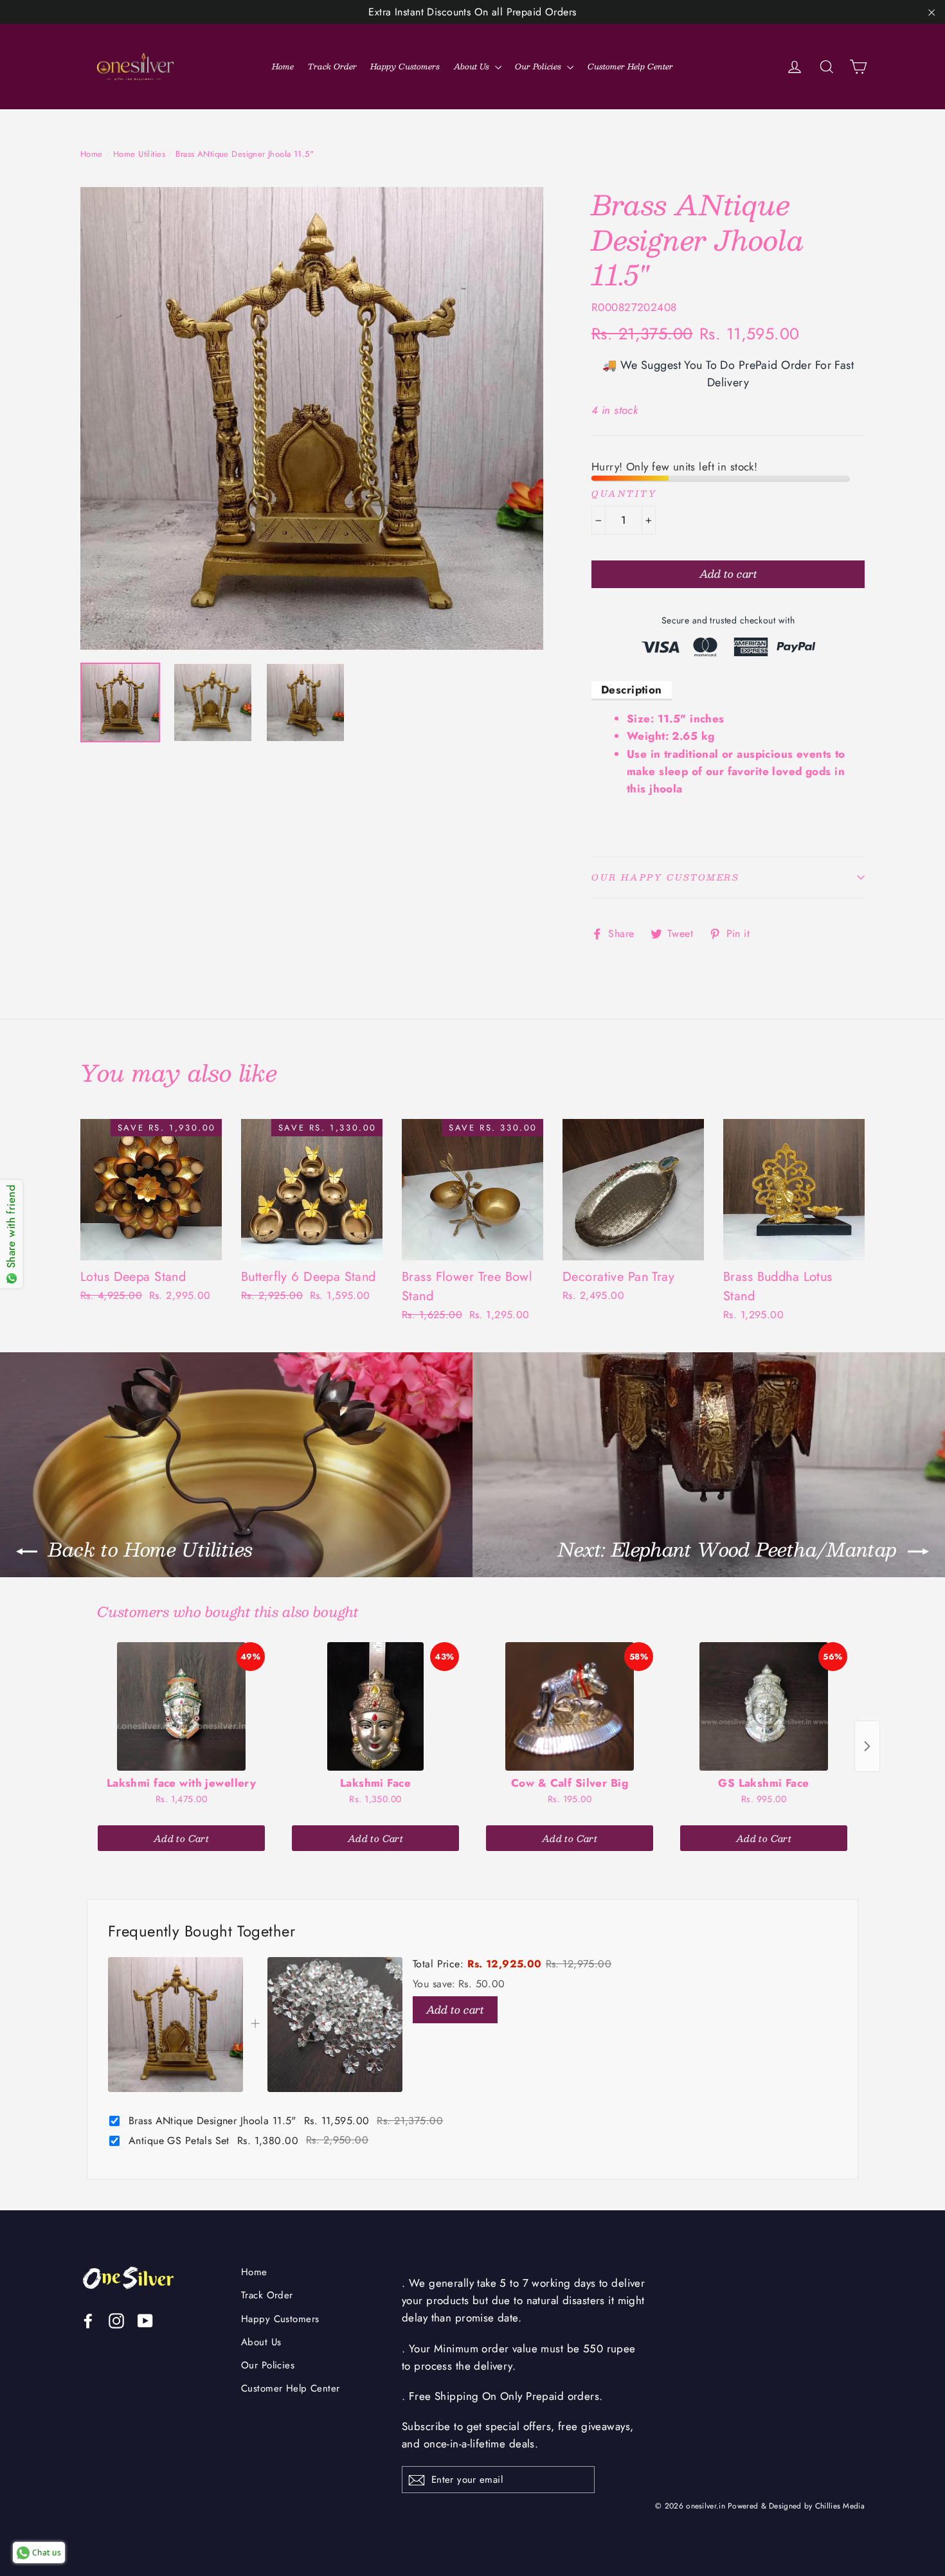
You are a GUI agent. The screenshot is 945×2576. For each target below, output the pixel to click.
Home (283, 66)
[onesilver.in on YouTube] (145, 2320)
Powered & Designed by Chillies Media (796, 2506)
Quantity (624, 494)
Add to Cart (181, 1838)
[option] (312, 418)
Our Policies (539, 66)
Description (632, 690)
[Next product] (867, 1746)
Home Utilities (139, 154)
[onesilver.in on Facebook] (88, 2320)
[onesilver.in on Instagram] (116, 2320)
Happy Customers (405, 66)
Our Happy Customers (665, 877)
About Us (473, 66)
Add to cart (455, 2009)
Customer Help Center (630, 66)
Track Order (332, 66)
